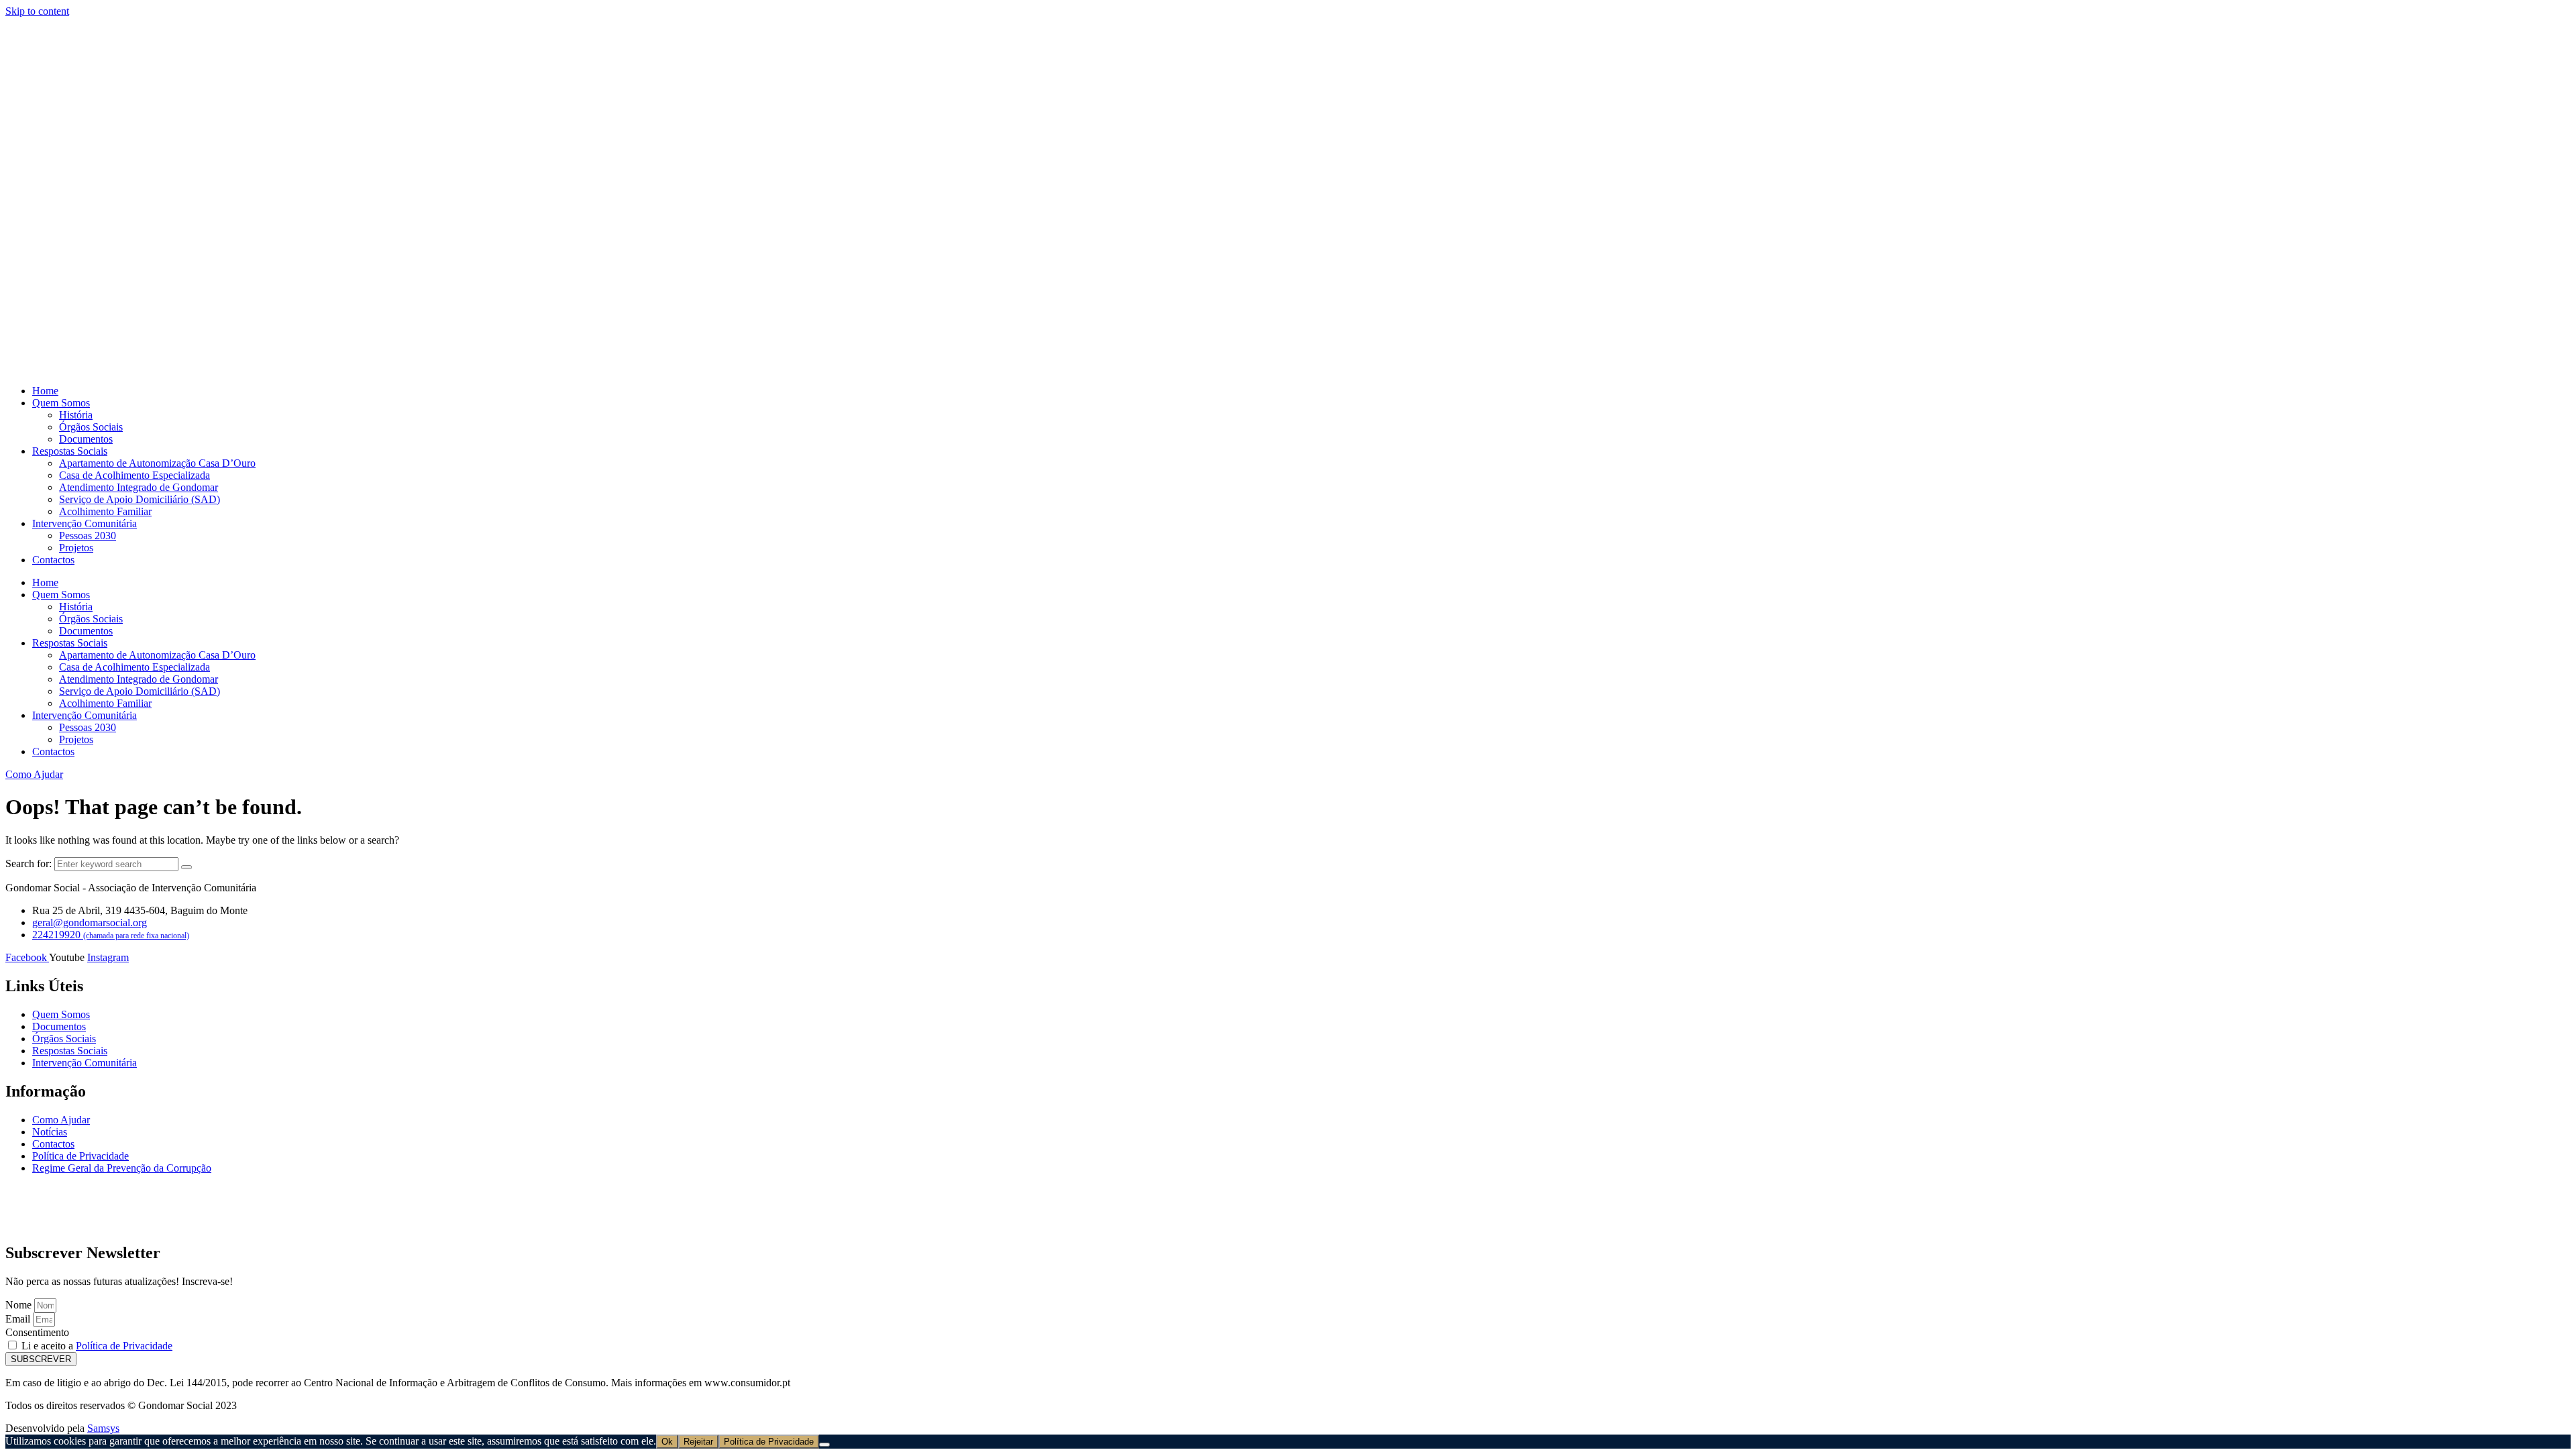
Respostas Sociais (70, 451)
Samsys (103, 1428)
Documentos (86, 439)
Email (19, 1319)
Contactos (53, 560)
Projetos (76, 548)
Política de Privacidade (124, 1346)
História (76, 415)
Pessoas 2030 (88, 536)
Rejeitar (698, 1442)
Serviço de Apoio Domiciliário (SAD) (140, 499)
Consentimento (37, 1332)
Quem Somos (61, 403)
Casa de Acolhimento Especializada (135, 475)
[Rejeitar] (824, 1445)
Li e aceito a (97, 1346)
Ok (667, 1442)
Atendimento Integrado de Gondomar (139, 487)
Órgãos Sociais (91, 427)
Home (45, 391)
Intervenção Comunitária (85, 523)
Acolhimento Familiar (105, 511)
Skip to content (37, 11)
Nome (20, 1305)
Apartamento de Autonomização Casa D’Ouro (157, 463)
